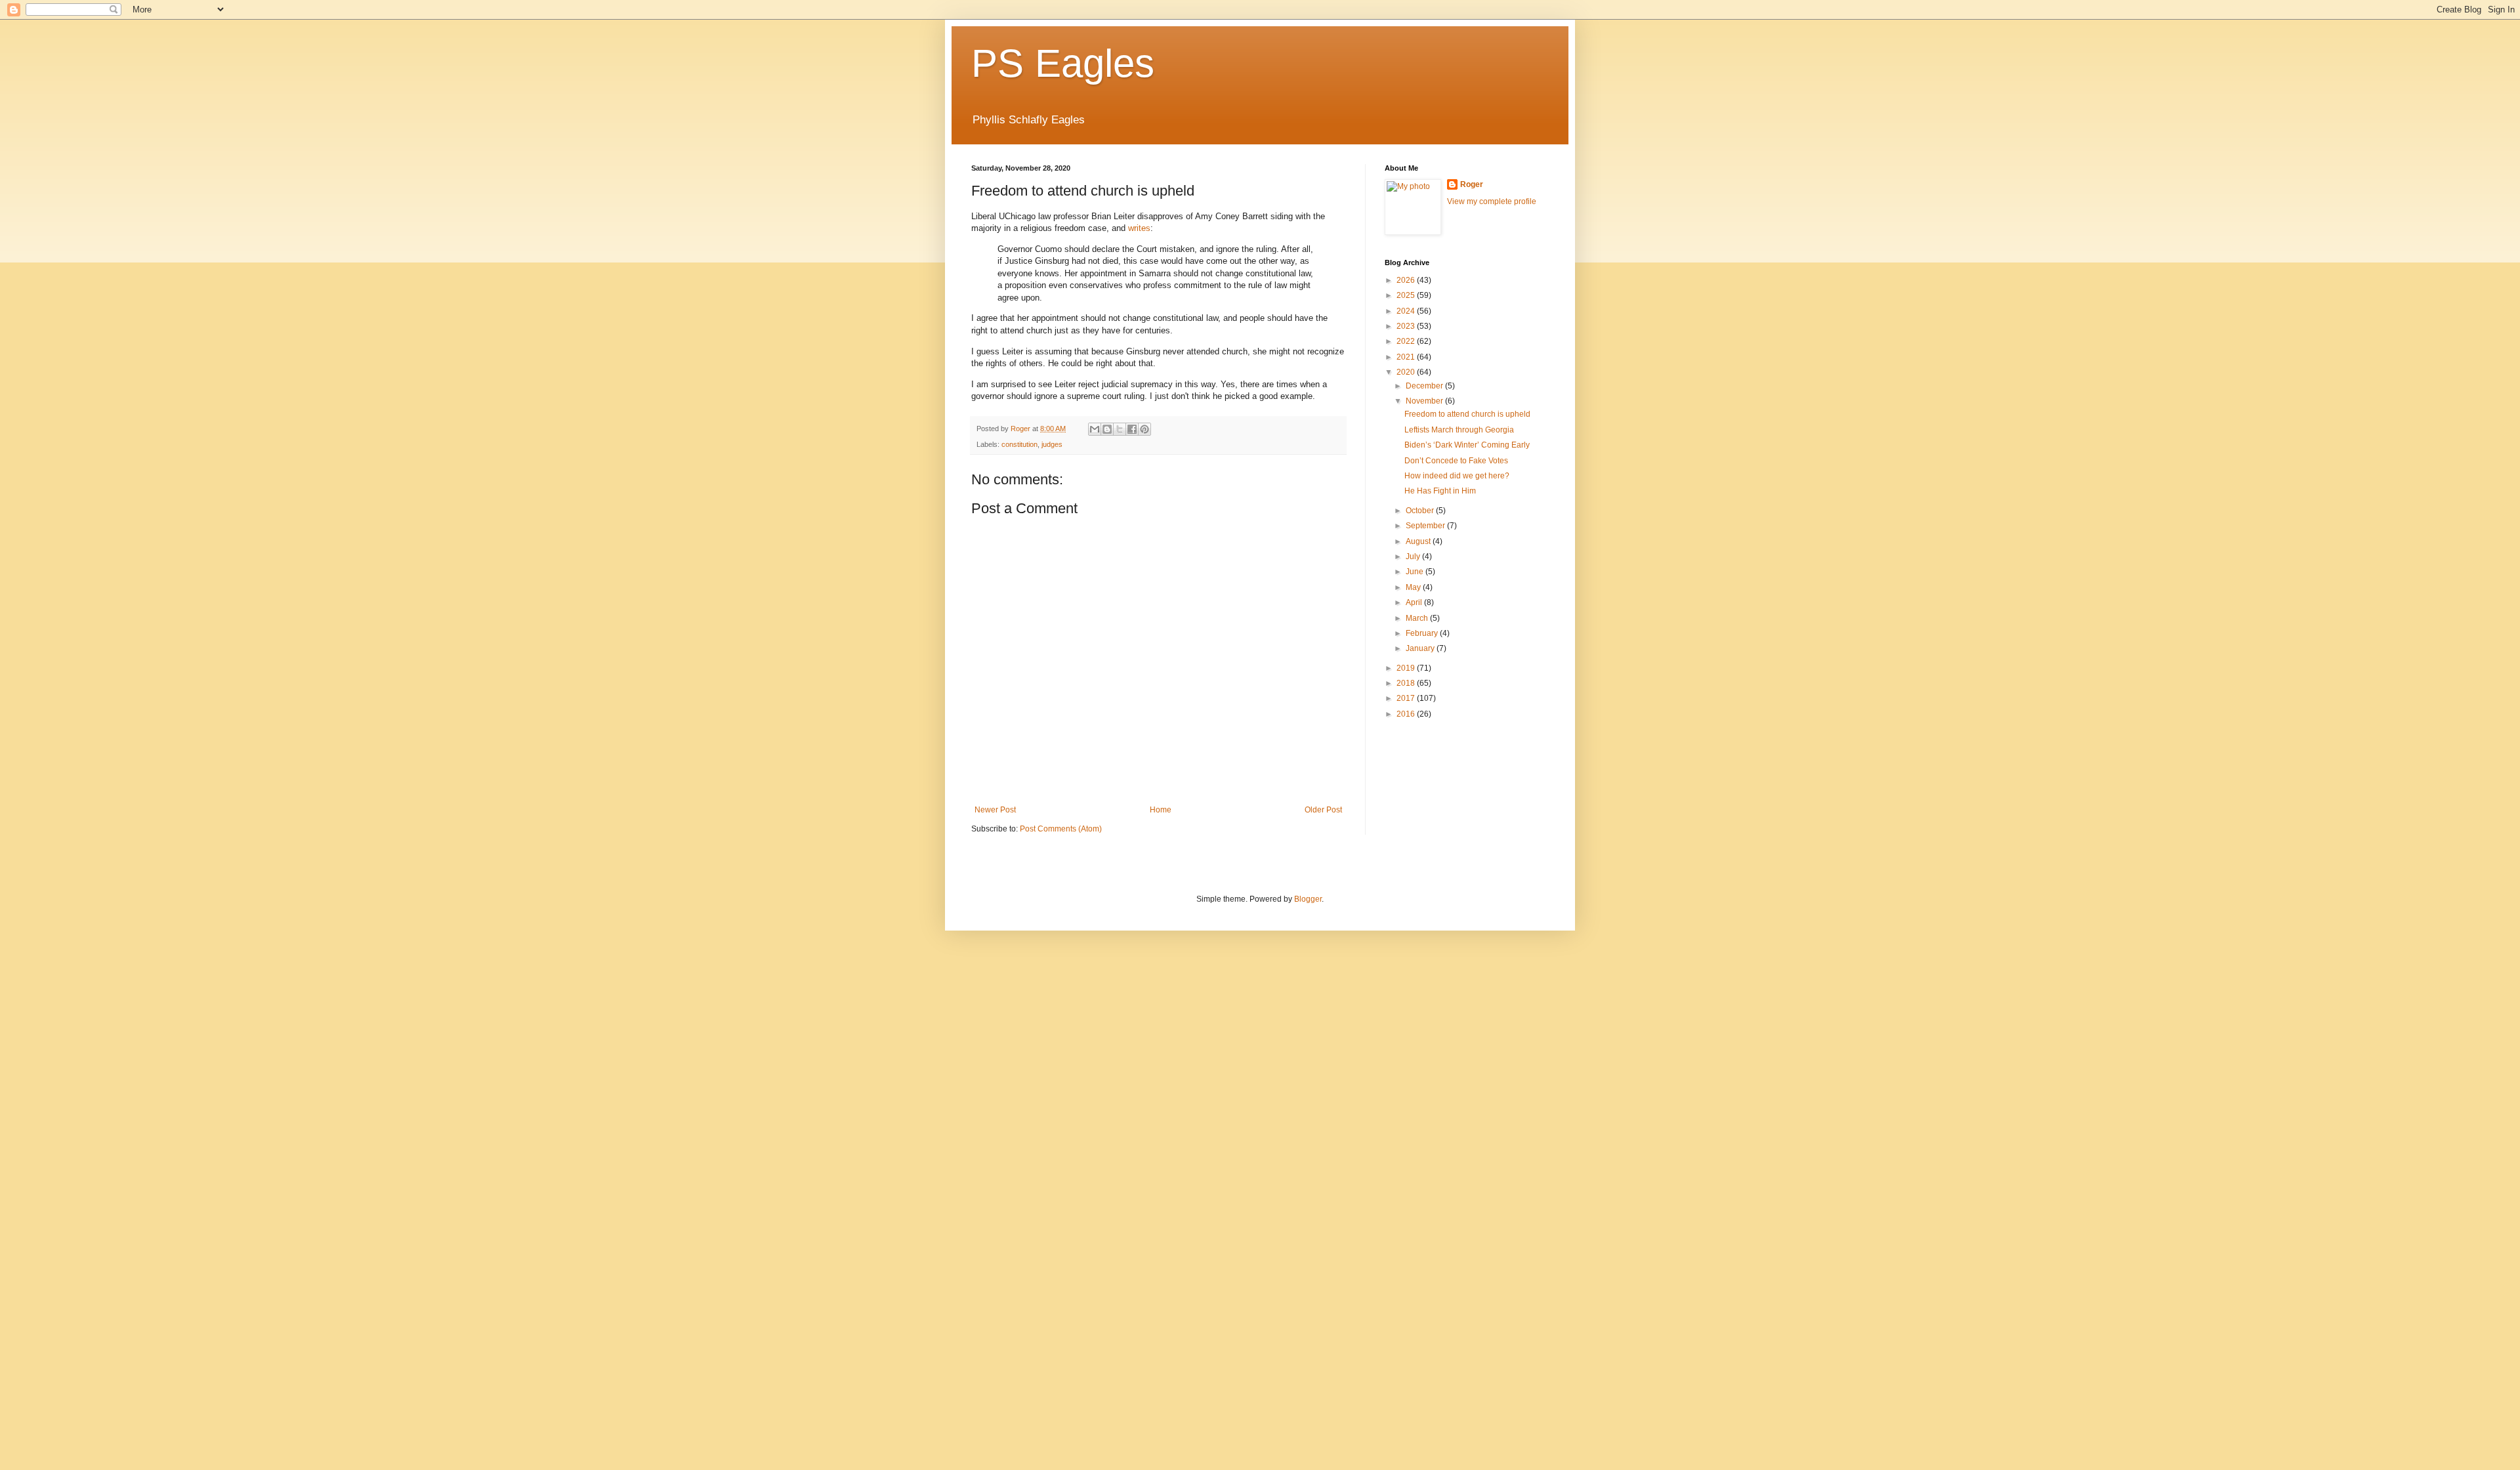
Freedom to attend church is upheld (1467, 414)
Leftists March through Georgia (1459, 430)
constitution (1019, 444)
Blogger (1308, 899)
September (1426, 526)
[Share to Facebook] (1132, 429)
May (1414, 587)
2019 (1407, 668)
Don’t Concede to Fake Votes (1456, 461)
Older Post (1323, 810)
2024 (1407, 311)
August (1419, 541)
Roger (1472, 184)
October (1421, 511)
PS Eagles (1063, 63)
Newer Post (995, 810)
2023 (1407, 326)
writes (1139, 228)
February (1423, 633)
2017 (1407, 698)
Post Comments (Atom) (1061, 829)
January (1421, 648)
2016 (1407, 714)
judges (1052, 444)
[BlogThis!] (1107, 429)
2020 (1407, 372)
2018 (1407, 683)
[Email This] (1095, 429)
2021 (1407, 357)
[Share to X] (1120, 429)
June (1416, 572)
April (1415, 602)
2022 (1407, 341)
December (1425, 386)
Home (1161, 810)
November (1425, 401)
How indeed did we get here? (1457, 476)
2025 (1407, 295)
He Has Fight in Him (1440, 491)
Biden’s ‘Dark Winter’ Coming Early (1467, 445)
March (1418, 618)
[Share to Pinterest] (1144, 429)
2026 (1407, 280)
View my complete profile (1492, 201)
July (1414, 556)
